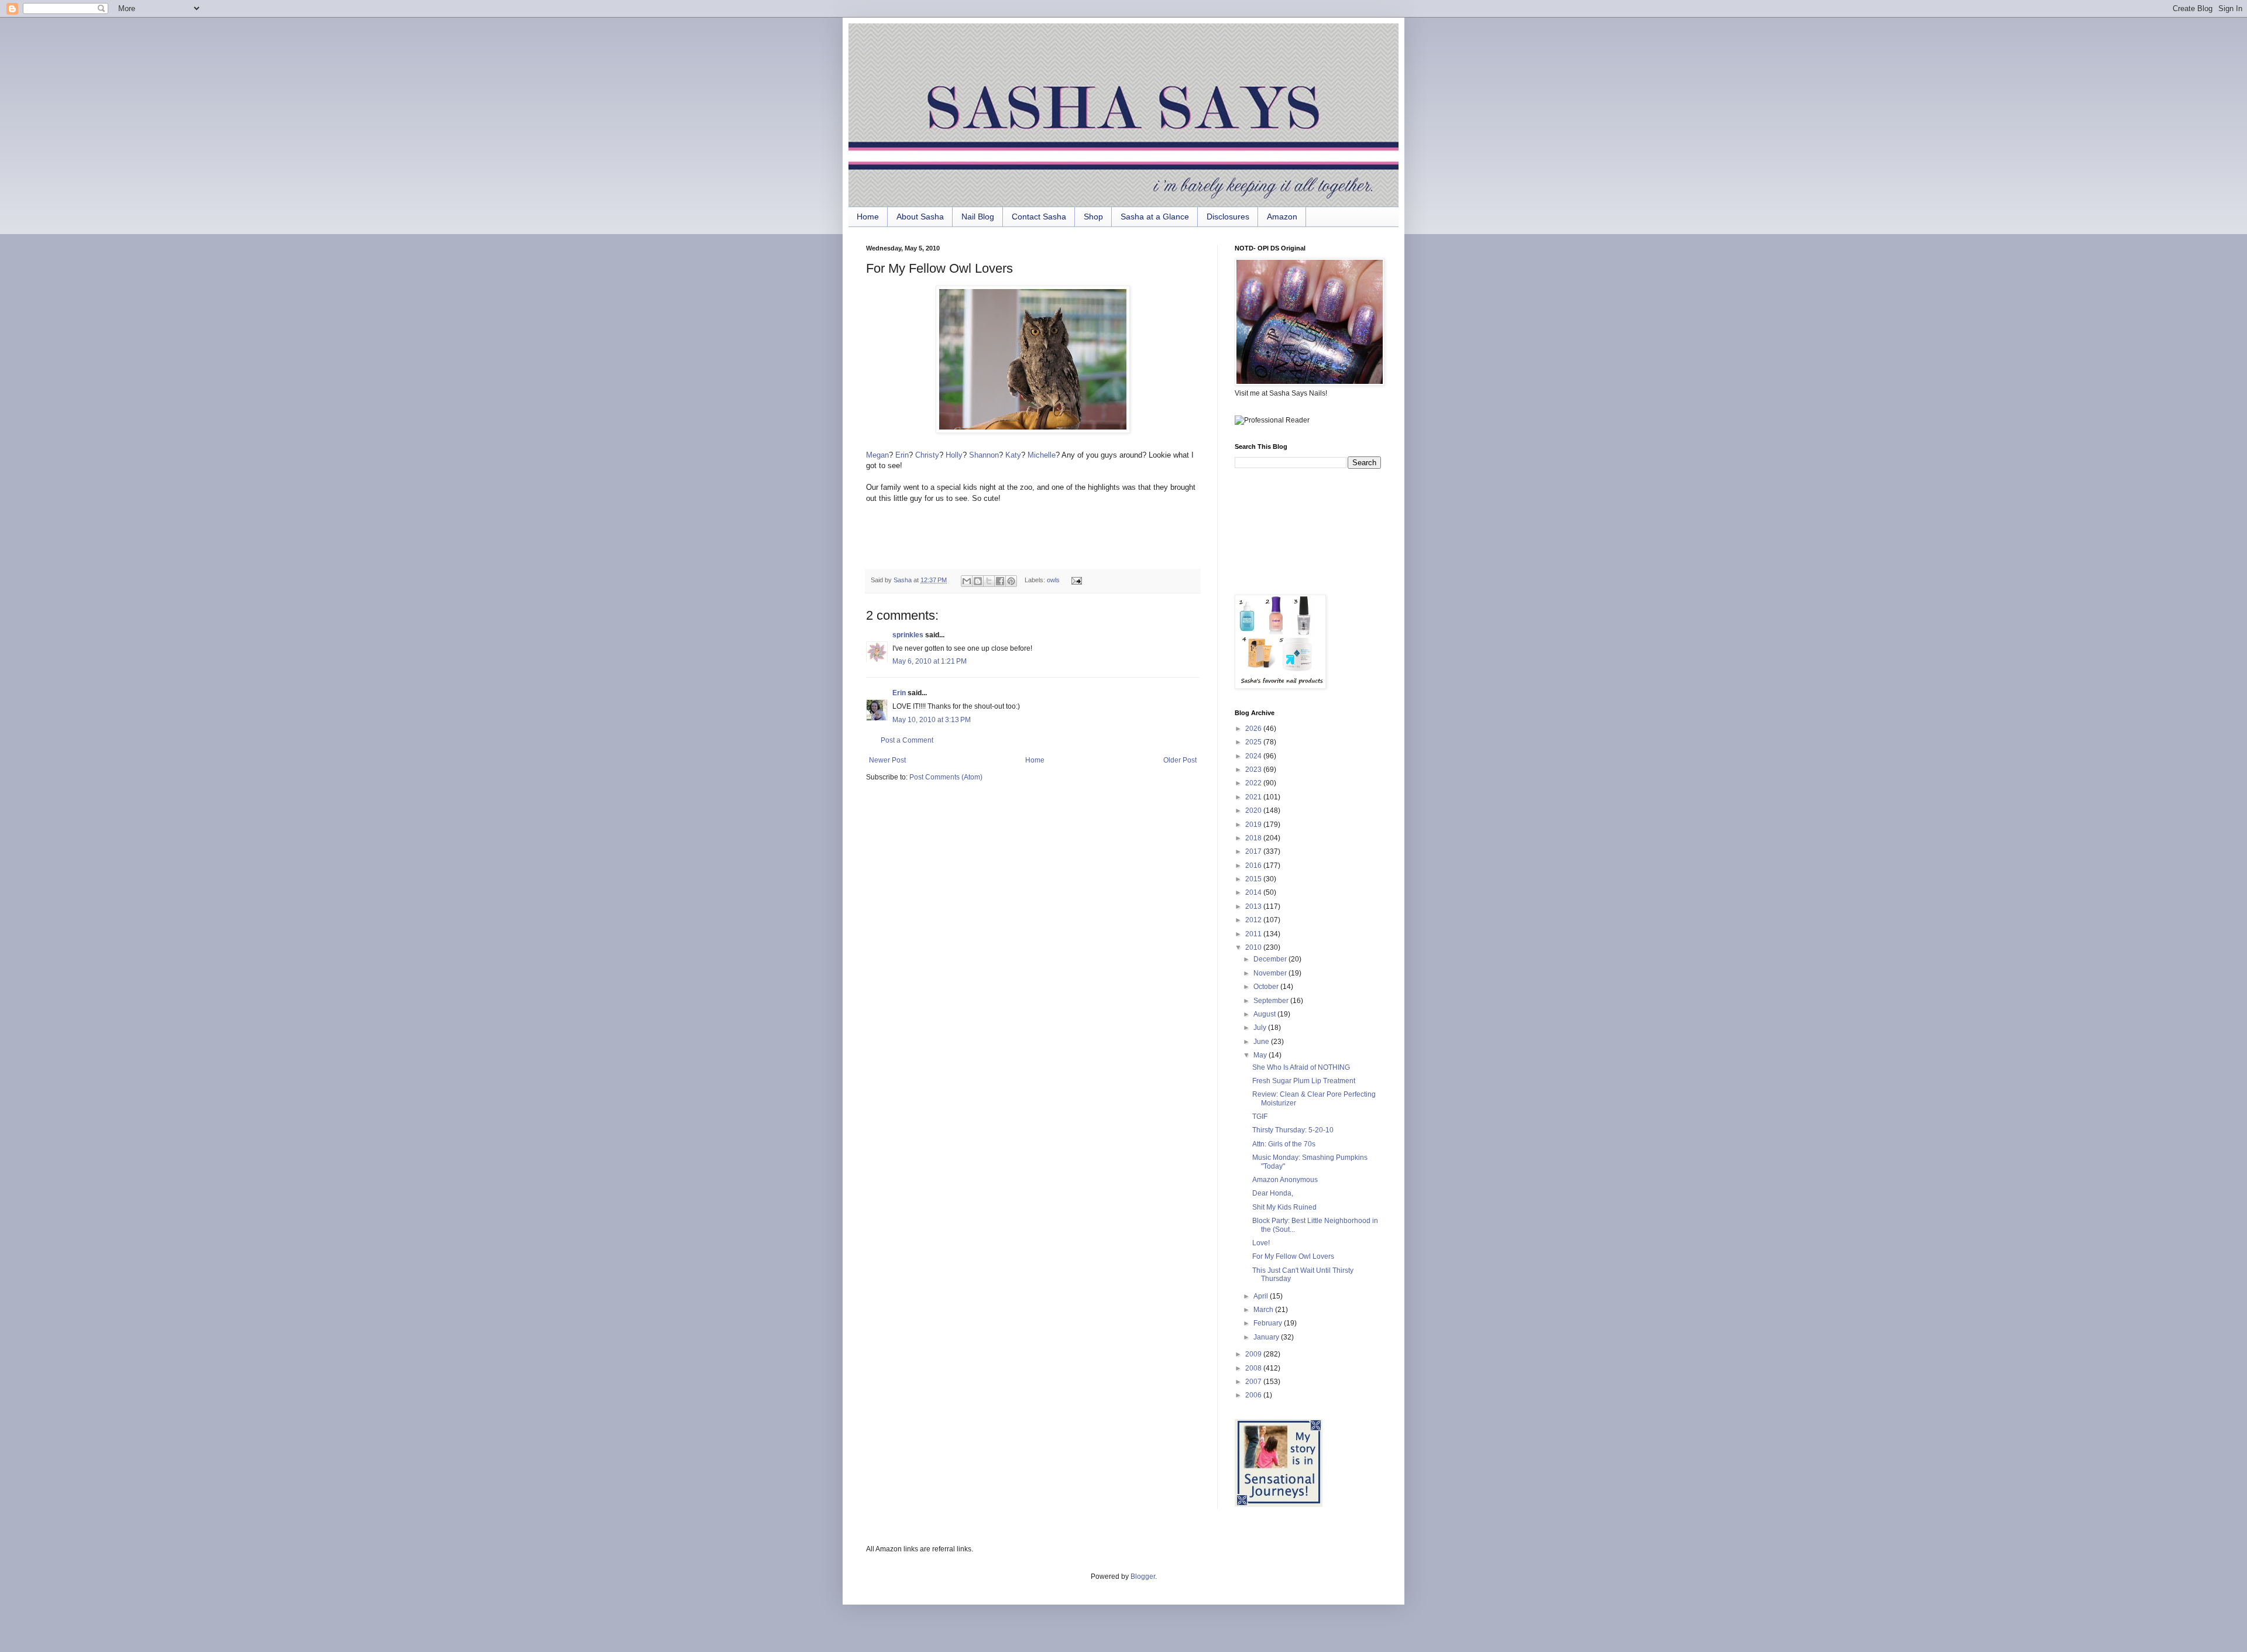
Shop (1093, 217)
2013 (1254, 906)
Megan (877, 455)
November (1271, 973)
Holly (954, 455)
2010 (1254, 947)
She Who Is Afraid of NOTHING (1301, 1067)
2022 (1254, 783)
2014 (1254, 892)
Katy (1013, 455)
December (1271, 959)
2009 (1254, 1354)
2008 (1254, 1368)
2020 (1254, 810)
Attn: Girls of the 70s (1284, 1144)
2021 (1254, 797)
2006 (1254, 1395)
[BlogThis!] (978, 581)
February (1269, 1323)
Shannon (984, 455)
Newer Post (887, 760)
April (1262, 1296)
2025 (1254, 742)
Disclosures (1228, 217)
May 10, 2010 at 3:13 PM (932, 720)
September (1272, 1001)
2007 (1254, 1382)
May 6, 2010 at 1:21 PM (930, 661)
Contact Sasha (1039, 217)
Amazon (1282, 217)
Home (868, 217)
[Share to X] (989, 581)
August (1265, 1014)
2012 (1254, 920)
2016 (1254, 866)
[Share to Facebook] (1000, 581)
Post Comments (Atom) (946, 777)
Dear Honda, (1273, 1193)
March (1264, 1310)
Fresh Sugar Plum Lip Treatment (1304, 1081)
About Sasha (920, 217)
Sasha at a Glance (1155, 217)
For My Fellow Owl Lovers (1293, 1256)
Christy (927, 455)
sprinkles (908, 635)
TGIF (1260, 1117)
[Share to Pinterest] (1011, 581)
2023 (1254, 770)
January (1267, 1337)
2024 (1254, 756)
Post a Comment (907, 740)
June (1262, 1042)
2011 (1254, 934)
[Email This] (967, 581)
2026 (1254, 729)
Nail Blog (978, 217)
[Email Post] (1075, 580)
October (1267, 987)
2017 (1254, 851)
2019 (1254, 825)
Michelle (1042, 455)
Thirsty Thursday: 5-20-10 (1293, 1130)
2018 (1254, 838)
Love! (1261, 1243)
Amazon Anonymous (1285, 1180)
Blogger (1143, 1577)
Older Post (1180, 760)
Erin (902, 455)
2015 (1254, 879)
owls (1053, 580)
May (1261, 1055)
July (1261, 1028)
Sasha (903, 580)
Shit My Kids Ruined (1284, 1207)
